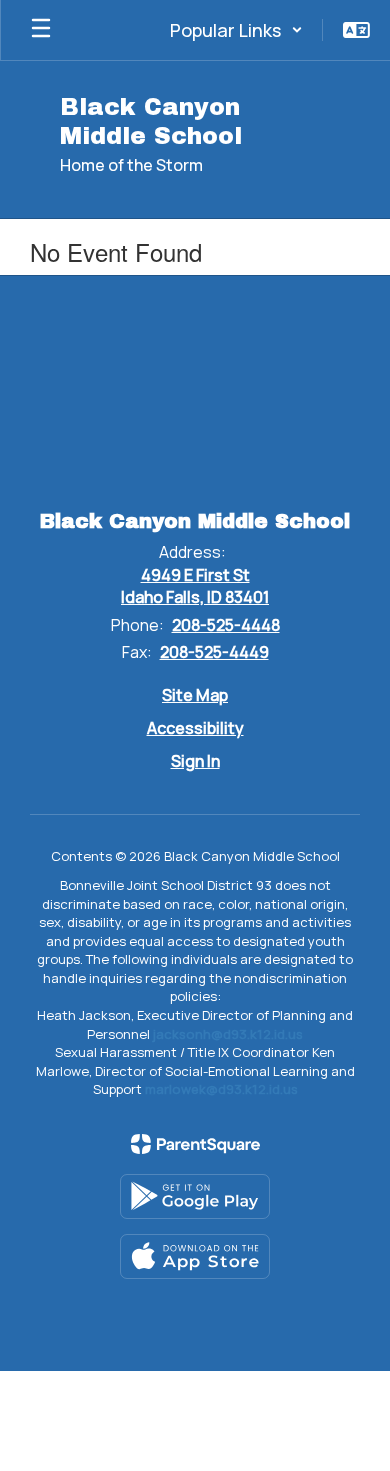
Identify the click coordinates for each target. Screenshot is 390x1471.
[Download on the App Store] (195, 1256)
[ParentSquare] (195, 1144)
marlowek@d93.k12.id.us (221, 1089)
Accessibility (195, 728)
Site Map (195, 695)
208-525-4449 (214, 652)
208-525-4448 (226, 625)
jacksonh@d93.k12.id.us (228, 1034)
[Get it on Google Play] (195, 1196)
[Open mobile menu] (41, 30)
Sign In (195, 761)
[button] (236, 30)
